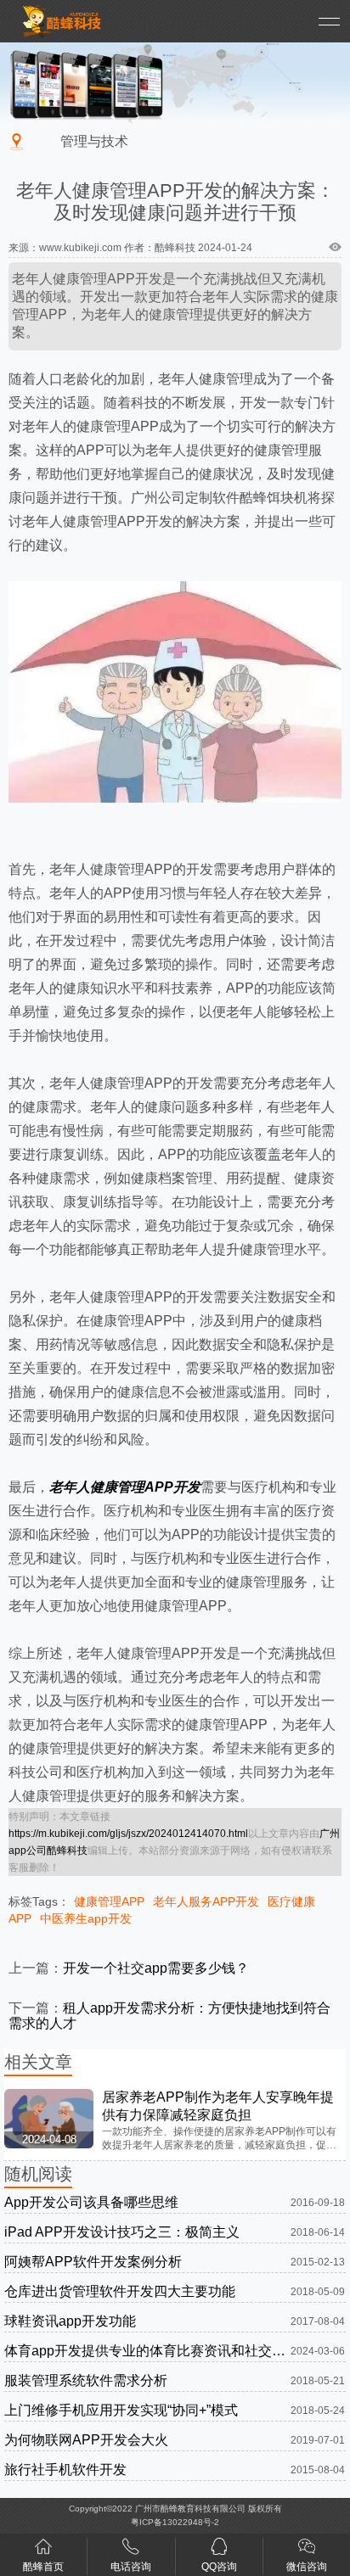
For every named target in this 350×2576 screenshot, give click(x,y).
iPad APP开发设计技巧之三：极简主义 (122, 2232)
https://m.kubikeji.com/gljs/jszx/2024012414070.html (128, 1834)
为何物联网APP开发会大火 (86, 2440)
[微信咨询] (307, 2550)
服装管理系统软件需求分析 (86, 2380)
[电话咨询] (131, 2550)
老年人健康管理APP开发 (125, 1487)
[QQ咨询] (219, 2550)
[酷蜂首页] (43, 2550)
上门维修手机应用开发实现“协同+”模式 (121, 2410)
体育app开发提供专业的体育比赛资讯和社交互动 (147, 2351)
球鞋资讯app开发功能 (70, 2321)
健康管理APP (109, 1901)
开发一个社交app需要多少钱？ (156, 1968)
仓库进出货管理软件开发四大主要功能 (120, 2291)
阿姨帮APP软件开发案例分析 (93, 2262)
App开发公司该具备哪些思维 (91, 2202)
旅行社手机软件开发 (65, 2470)
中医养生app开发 (86, 1918)
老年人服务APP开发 (206, 1901)
